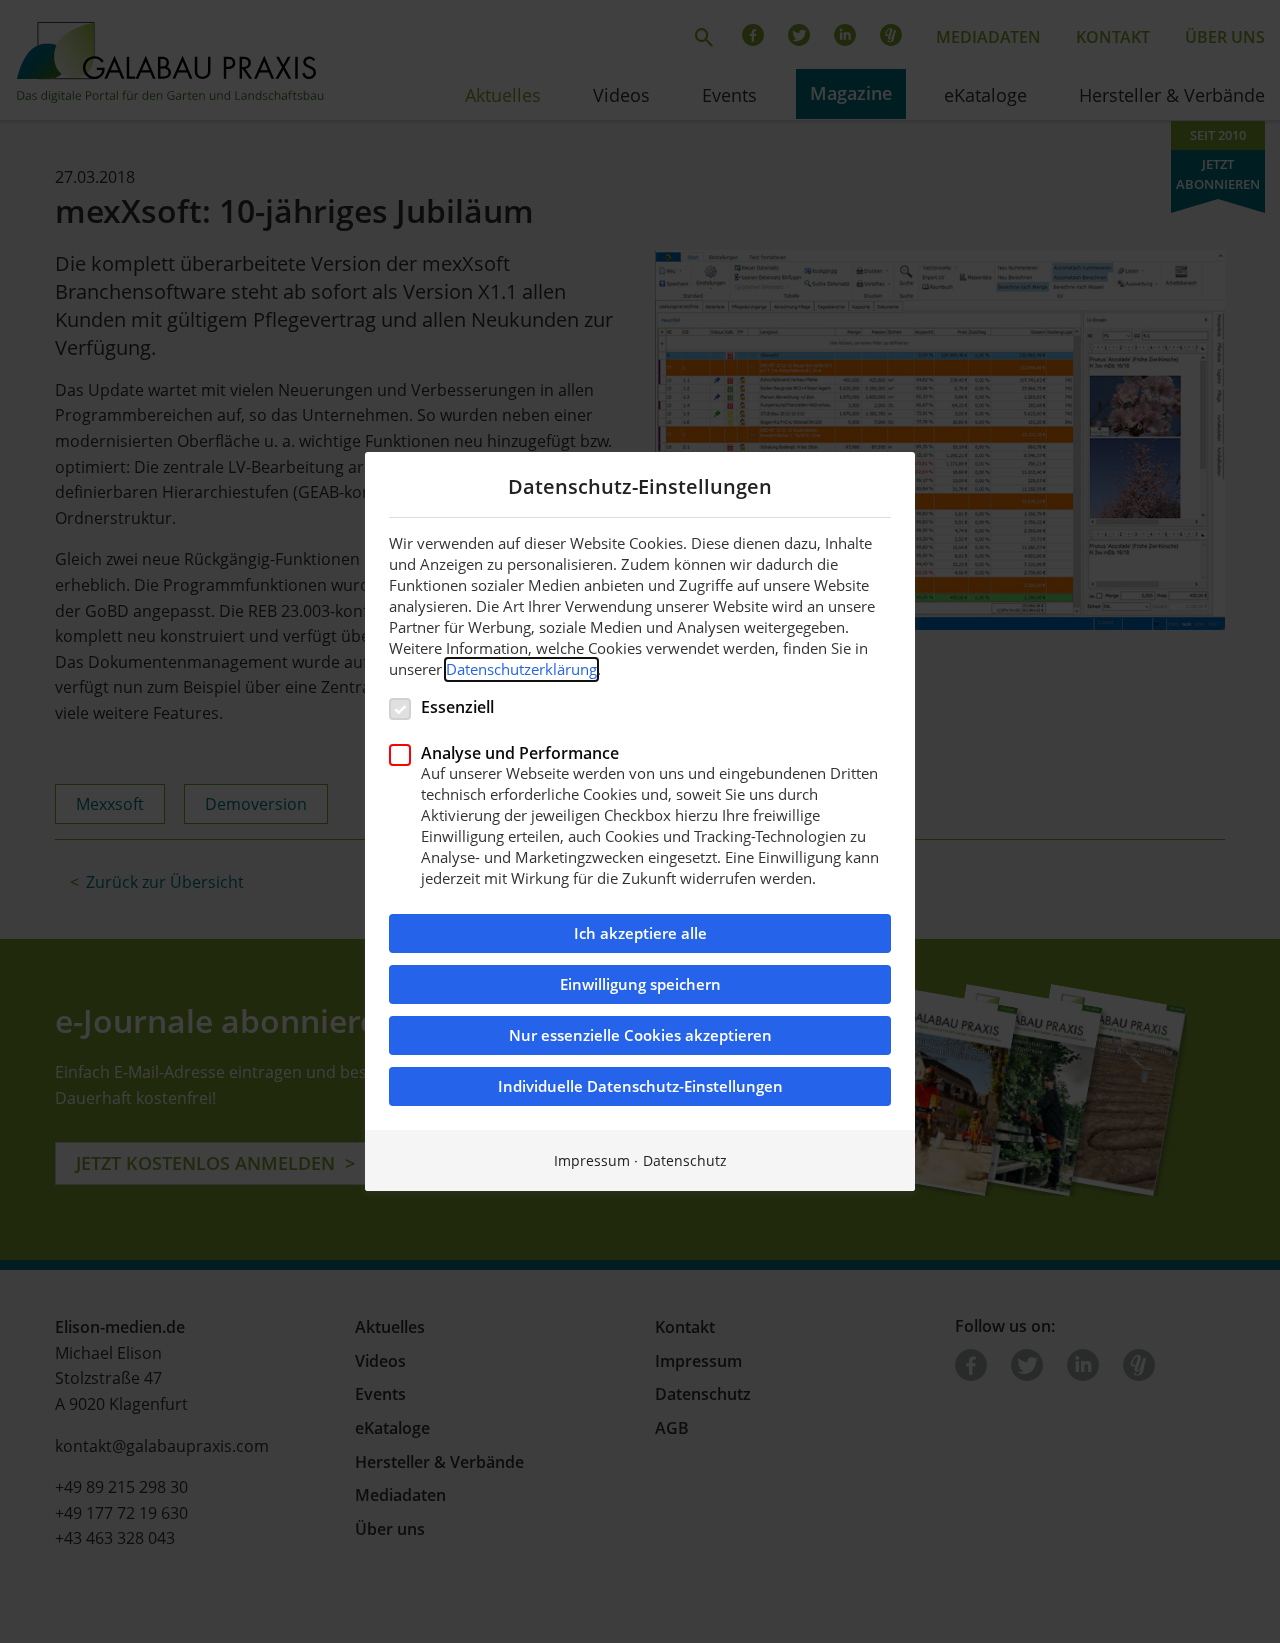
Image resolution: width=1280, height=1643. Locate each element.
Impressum (592, 1160)
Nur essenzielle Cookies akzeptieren (640, 1035)
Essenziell (457, 706)
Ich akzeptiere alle (640, 933)
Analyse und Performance (520, 752)
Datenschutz (685, 1160)
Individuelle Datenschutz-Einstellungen (640, 1086)
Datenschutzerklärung (521, 669)
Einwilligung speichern (640, 984)
